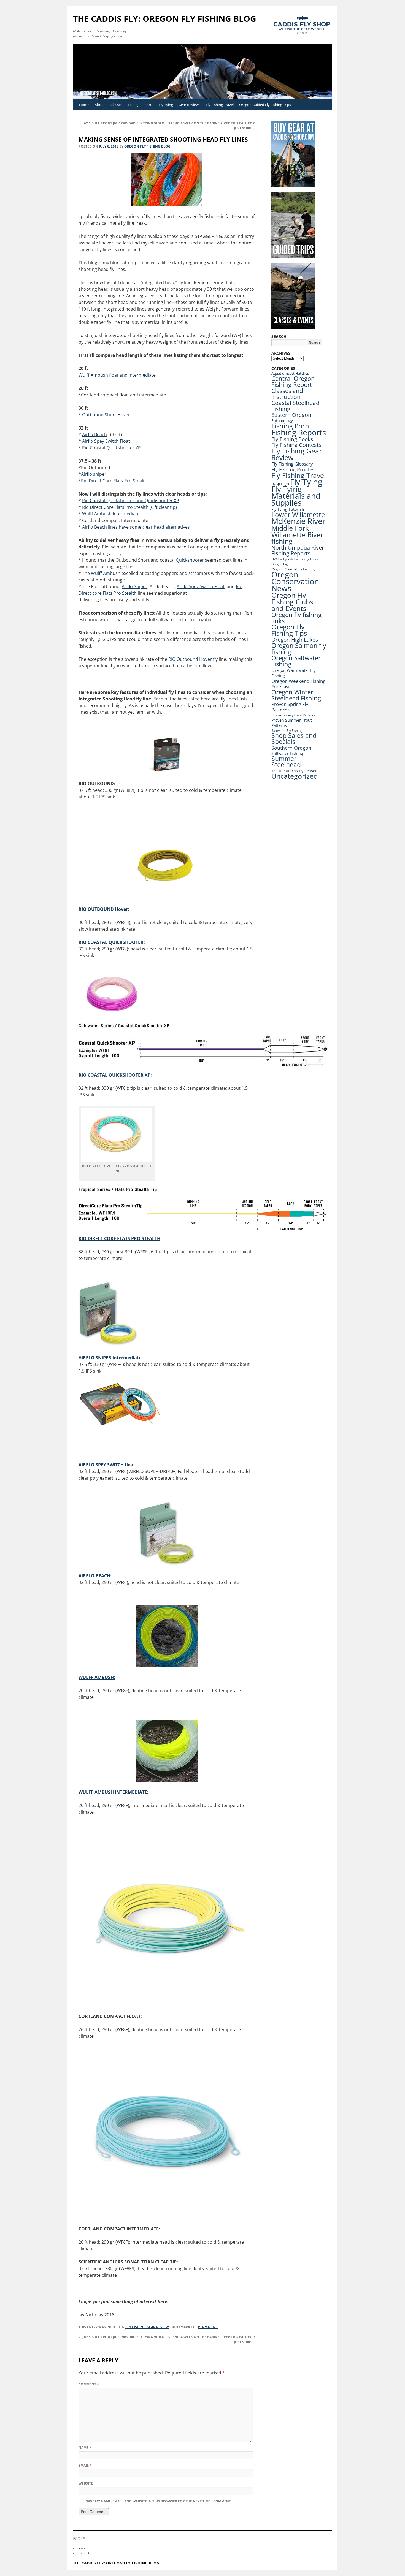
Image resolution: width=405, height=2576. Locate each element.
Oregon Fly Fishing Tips (289, 630)
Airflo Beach (94, 434)
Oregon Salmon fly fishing (299, 649)
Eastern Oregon (291, 415)
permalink (208, 2327)
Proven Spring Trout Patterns (294, 715)
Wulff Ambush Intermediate (110, 514)
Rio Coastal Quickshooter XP (111, 448)
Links (81, 2548)
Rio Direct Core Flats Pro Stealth (114, 481)
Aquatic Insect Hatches (290, 373)
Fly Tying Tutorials (288, 509)
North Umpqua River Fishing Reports (298, 550)
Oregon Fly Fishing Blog (147, 146)
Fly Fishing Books (292, 439)
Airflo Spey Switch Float (106, 441)
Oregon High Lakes (295, 640)
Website (86, 2483)
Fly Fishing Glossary (292, 464)
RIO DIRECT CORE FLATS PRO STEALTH (119, 1238)
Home (84, 105)
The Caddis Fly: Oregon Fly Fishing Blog (165, 19)
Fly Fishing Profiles (293, 469)
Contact (83, 2553)
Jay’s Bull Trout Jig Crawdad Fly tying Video (121, 123)
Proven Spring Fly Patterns (290, 707)
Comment (89, 2384)
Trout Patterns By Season (295, 771)
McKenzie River (298, 521)
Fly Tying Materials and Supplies (296, 496)
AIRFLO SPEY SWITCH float (107, 1465)
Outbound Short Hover (106, 415)
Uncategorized (295, 776)
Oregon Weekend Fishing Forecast (298, 684)
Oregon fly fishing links (296, 618)
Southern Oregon (291, 748)
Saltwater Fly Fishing (287, 731)
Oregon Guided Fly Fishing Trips (265, 105)
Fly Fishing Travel (220, 105)
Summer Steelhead (286, 762)
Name (85, 2448)
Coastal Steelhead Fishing (295, 406)
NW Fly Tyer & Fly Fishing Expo (295, 559)
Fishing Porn (290, 426)
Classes (116, 105)
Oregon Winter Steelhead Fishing (296, 695)
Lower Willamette (298, 514)
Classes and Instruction (287, 394)
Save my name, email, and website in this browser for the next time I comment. (159, 2501)
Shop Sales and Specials (294, 739)
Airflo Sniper (135, 586)
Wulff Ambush (106, 573)
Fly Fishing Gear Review (147, 2327)
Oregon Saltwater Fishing (296, 661)
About (100, 105)
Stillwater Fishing (287, 753)
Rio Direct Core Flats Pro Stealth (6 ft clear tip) (129, 507)
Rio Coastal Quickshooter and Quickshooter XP (131, 501)
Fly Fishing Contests (296, 445)
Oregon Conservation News (295, 581)
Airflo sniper (94, 474)
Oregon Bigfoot (283, 564)
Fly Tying (166, 105)
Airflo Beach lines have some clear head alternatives (136, 527)
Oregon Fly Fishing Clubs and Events (292, 602)
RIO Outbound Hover (190, 659)
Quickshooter (190, 560)
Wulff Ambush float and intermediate (117, 375)
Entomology (282, 421)
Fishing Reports (141, 105)
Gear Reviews (189, 105)
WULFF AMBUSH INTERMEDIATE (113, 1792)
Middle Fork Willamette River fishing (297, 534)
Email (85, 2465)
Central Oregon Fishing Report (293, 381)
